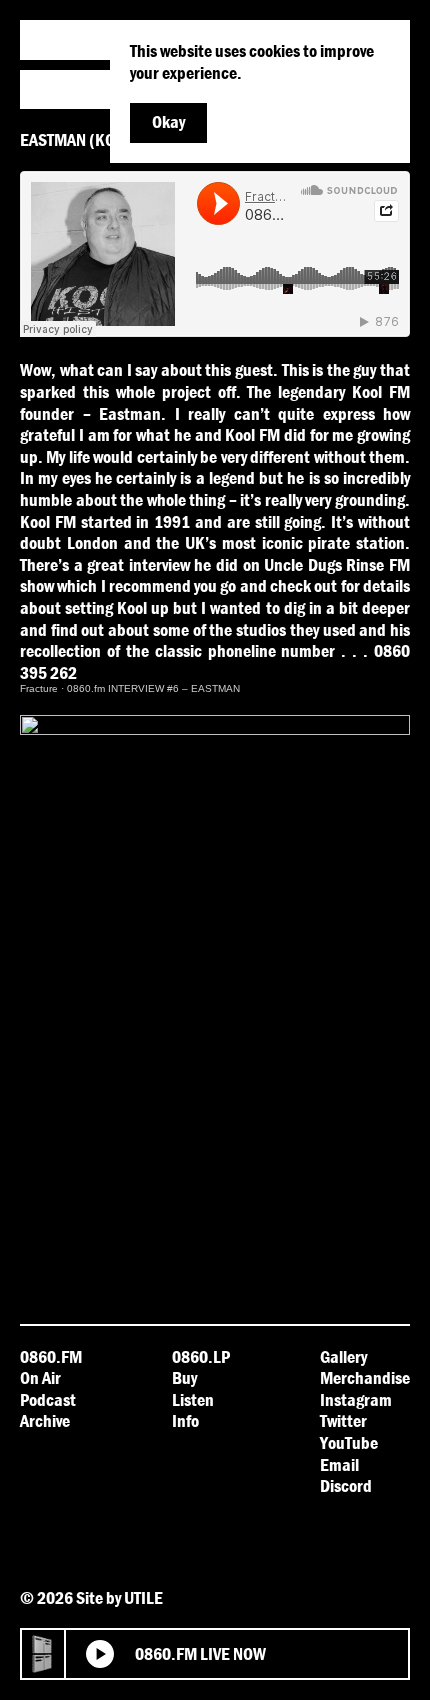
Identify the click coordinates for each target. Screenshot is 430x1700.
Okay (168, 121)
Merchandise (365, 1377)
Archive (45, 1420)
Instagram (356, 1399)
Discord (346, 1485)
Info (185, 1420)
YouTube (349, 1442)
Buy (184, 1377)
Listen (193, 1399)
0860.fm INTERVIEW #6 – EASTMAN (153, 688)
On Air (40, 1377)
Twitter (343, 1420)
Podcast (48, 1399)
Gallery (343, 1356)
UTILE (143, 1597)
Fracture (39, 688)
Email (339, 1464)
